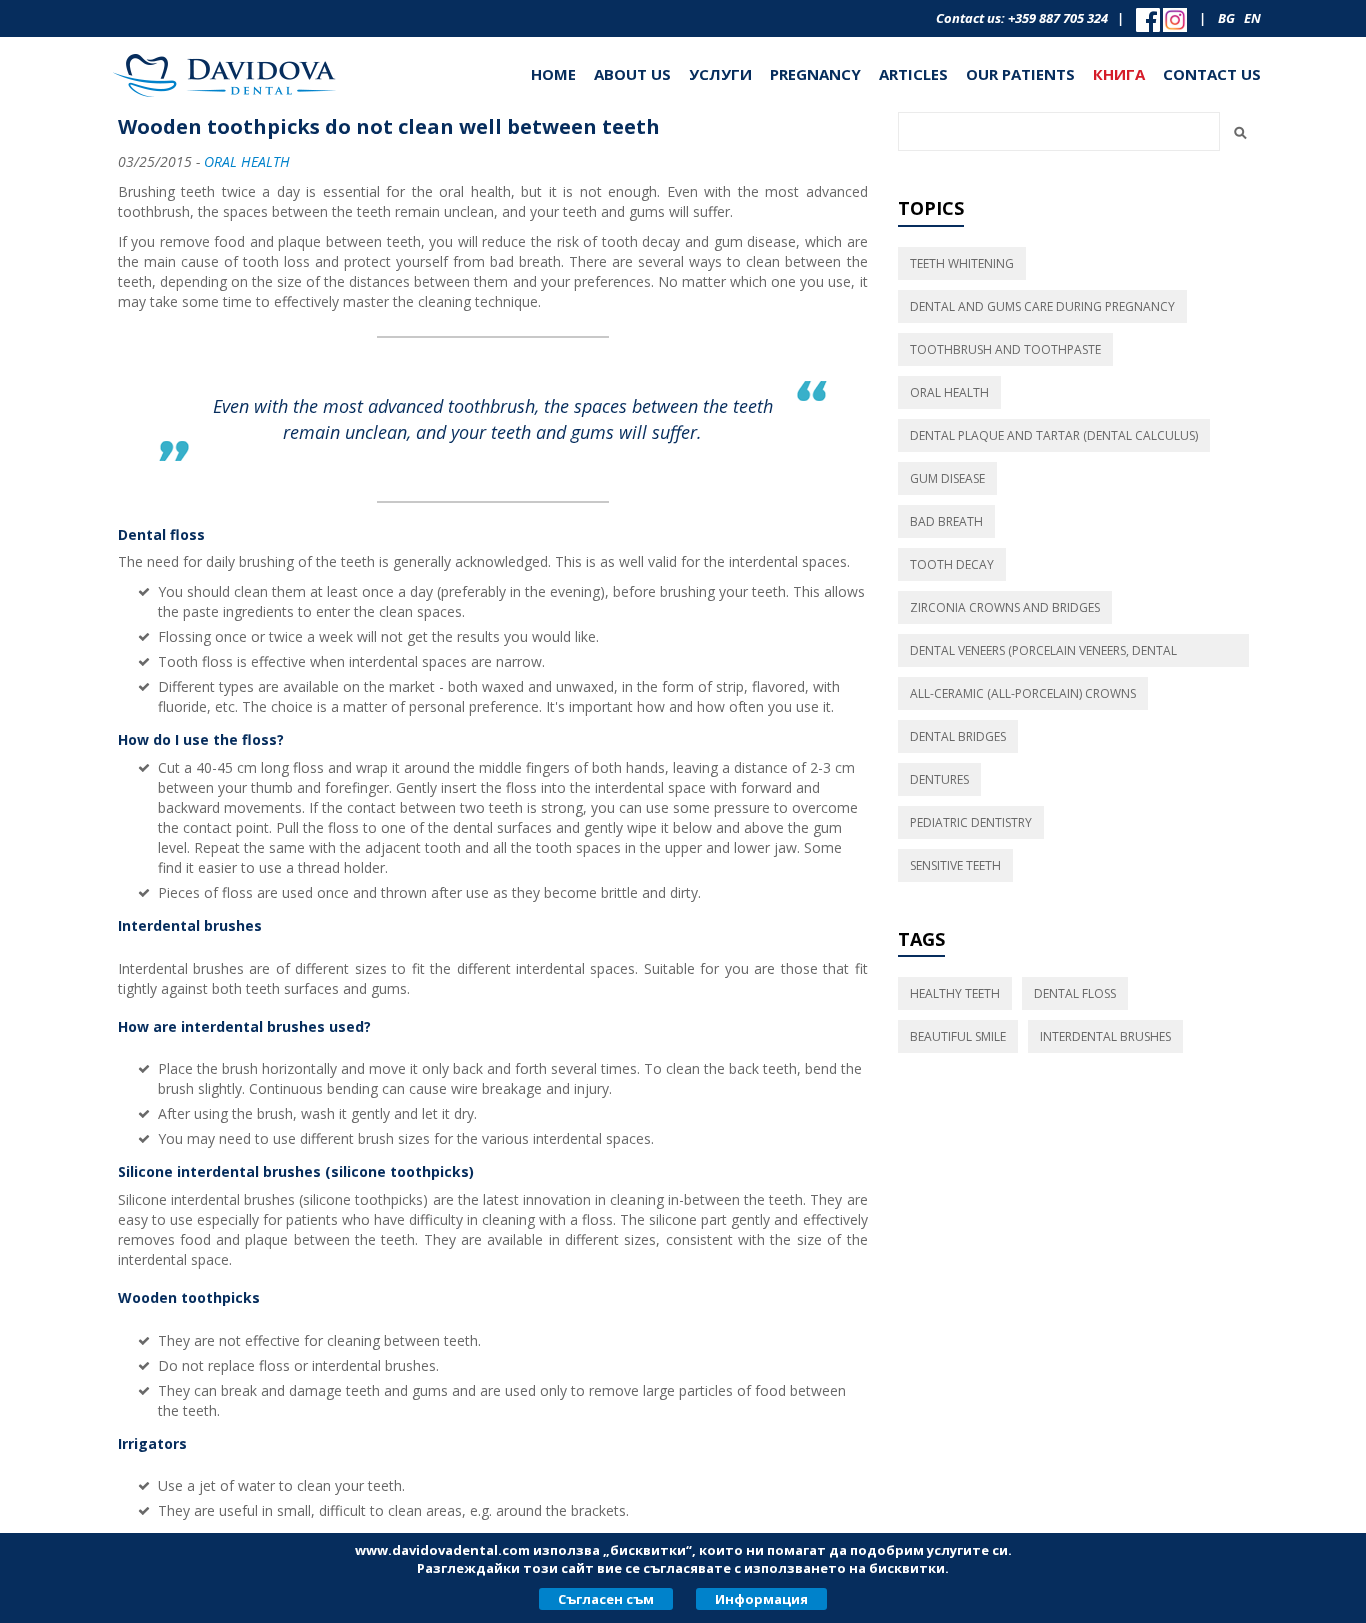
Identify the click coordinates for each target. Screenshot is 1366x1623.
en (1252, 18)
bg (1226, 18)
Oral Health (247, 161)
